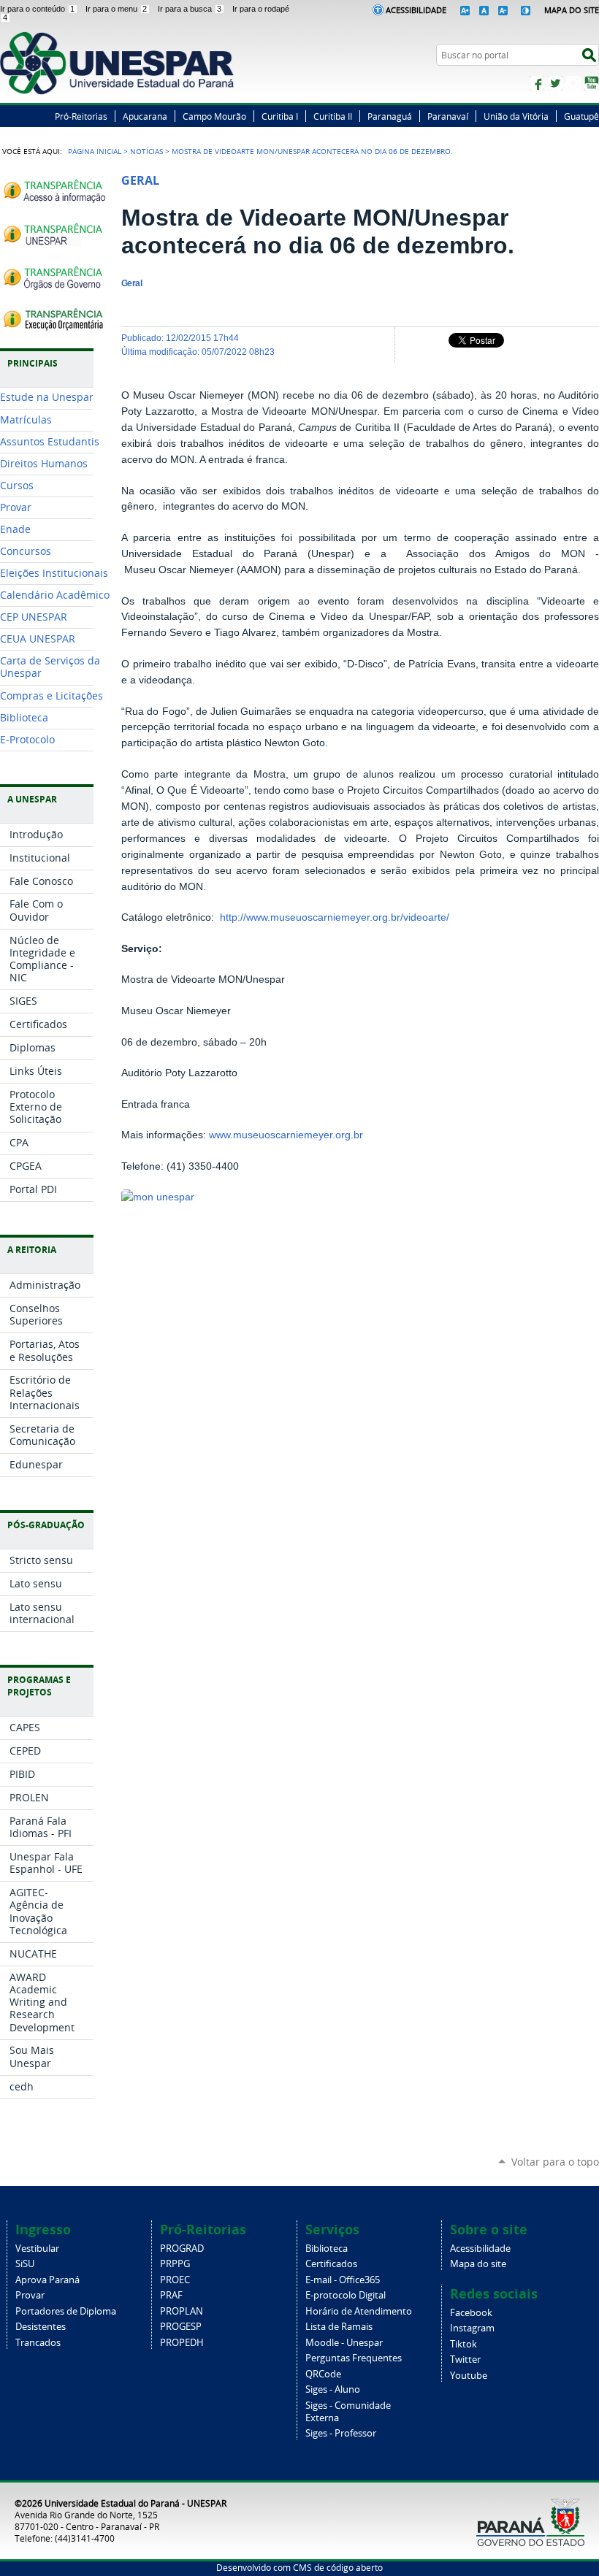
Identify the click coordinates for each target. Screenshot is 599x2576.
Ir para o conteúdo (37, 9)
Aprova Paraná (47, 2280)
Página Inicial (95, 151)
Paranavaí (448, 116)
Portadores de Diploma (66, 2311)
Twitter (555, 83)
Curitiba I (280, 116)
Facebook (537, 83)
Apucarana (145, 116)
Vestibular (37, 2249)
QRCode (323, 2374)
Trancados (38, 2343)
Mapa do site (478, 2264)
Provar (30, 2295)
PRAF (171, 2295)
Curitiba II (333, 116)
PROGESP (181, 2327)
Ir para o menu (116, 9)
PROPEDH (182, 2343)
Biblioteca (327, 2249)
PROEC (175, 2280)
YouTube (592, 83)
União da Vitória (516, 116)
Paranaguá (390, 116)
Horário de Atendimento (359, 2311)
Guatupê (581, 116)
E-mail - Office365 (343, 2280)
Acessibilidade (416, 10)
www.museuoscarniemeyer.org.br (286, 1135)
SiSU (25, 2264)
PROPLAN (182, 2311)
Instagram (573, 83)
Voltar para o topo (555, 2162)
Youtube (469, 2376)
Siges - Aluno (333, 2389)
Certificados (331, 2264)
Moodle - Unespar (344, 2343)
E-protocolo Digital (346, 2295)
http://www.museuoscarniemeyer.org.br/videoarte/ (335, 917)
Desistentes (41, 2327)
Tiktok (463, 2344)
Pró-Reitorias (81, 116)
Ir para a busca (190, 9)
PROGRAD (182, 2249)
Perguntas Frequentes (354, 2358)
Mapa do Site (572, 10)
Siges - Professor (341, 2433)
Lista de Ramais (339, 2327)
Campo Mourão (214, 116)
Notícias (146, 151)
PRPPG (175, 2264)
